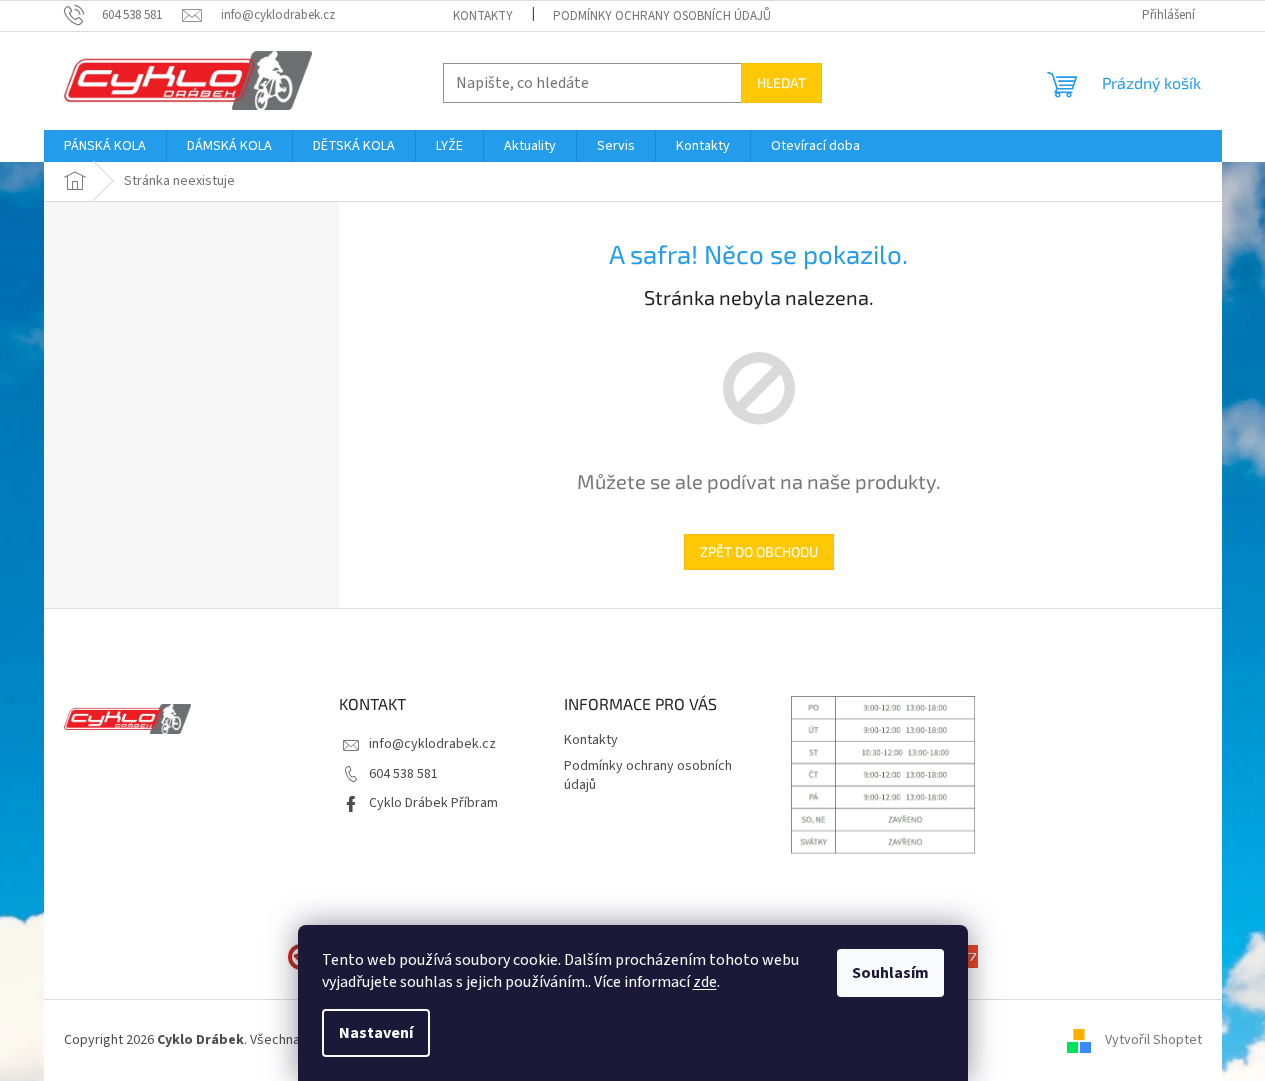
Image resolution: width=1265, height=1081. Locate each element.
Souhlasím (890, 973)
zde (705, 982)
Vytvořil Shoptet (1153, 1040)
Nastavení (376, 1033)
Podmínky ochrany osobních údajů (662, 16)
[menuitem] (105, 146)
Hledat (781, 82)
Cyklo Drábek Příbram (433, 803)
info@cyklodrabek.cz (432, 744)
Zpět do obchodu (759, 551)
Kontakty (483, 16)
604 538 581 (403, 774)
